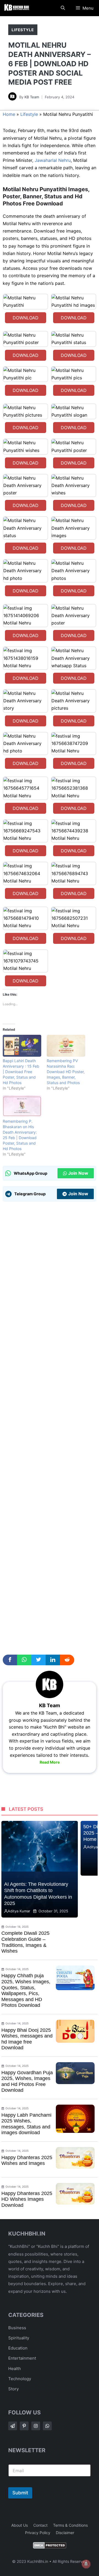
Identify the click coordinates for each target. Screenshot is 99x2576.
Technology (20, 2379)
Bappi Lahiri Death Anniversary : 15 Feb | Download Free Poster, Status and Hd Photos (21, 1072)
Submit (20, 2493)
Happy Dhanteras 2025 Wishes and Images (27, 2160)
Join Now (78, 1173)
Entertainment (22, 2358)
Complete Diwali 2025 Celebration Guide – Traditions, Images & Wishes (25, 1942)
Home (9, 114)
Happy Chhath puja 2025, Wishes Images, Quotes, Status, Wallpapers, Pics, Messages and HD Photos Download (26, 1990)
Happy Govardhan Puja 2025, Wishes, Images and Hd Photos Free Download (27, 2081)
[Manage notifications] (86, 2564)
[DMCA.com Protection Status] (50, 2547)
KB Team (32, 97)
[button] (63, 8)
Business (17, 2328)
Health (15, 2369)
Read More (50, 1762)
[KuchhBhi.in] (16, 8)
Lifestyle (23, 30)
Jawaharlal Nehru (52, 160)
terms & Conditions (70, 2525)
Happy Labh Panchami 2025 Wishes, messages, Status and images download (26, 2124)
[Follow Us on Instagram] (36, 2426)
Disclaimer (65, 2533)
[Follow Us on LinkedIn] (47, 2426)
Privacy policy (38, 2533)
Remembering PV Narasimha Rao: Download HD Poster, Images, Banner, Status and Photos (66, 1072)
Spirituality (19, 2338)
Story (13, 2389)
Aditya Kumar (19, 1911)
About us (20, 2525)
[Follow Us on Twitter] (24, 2426)
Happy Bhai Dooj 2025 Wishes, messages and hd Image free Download (27, 2039)
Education (18, 2348)
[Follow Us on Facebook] (13, 2426)
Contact (40, 2525)
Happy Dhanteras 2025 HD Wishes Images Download (27, 2199)
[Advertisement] (50, 1427)
